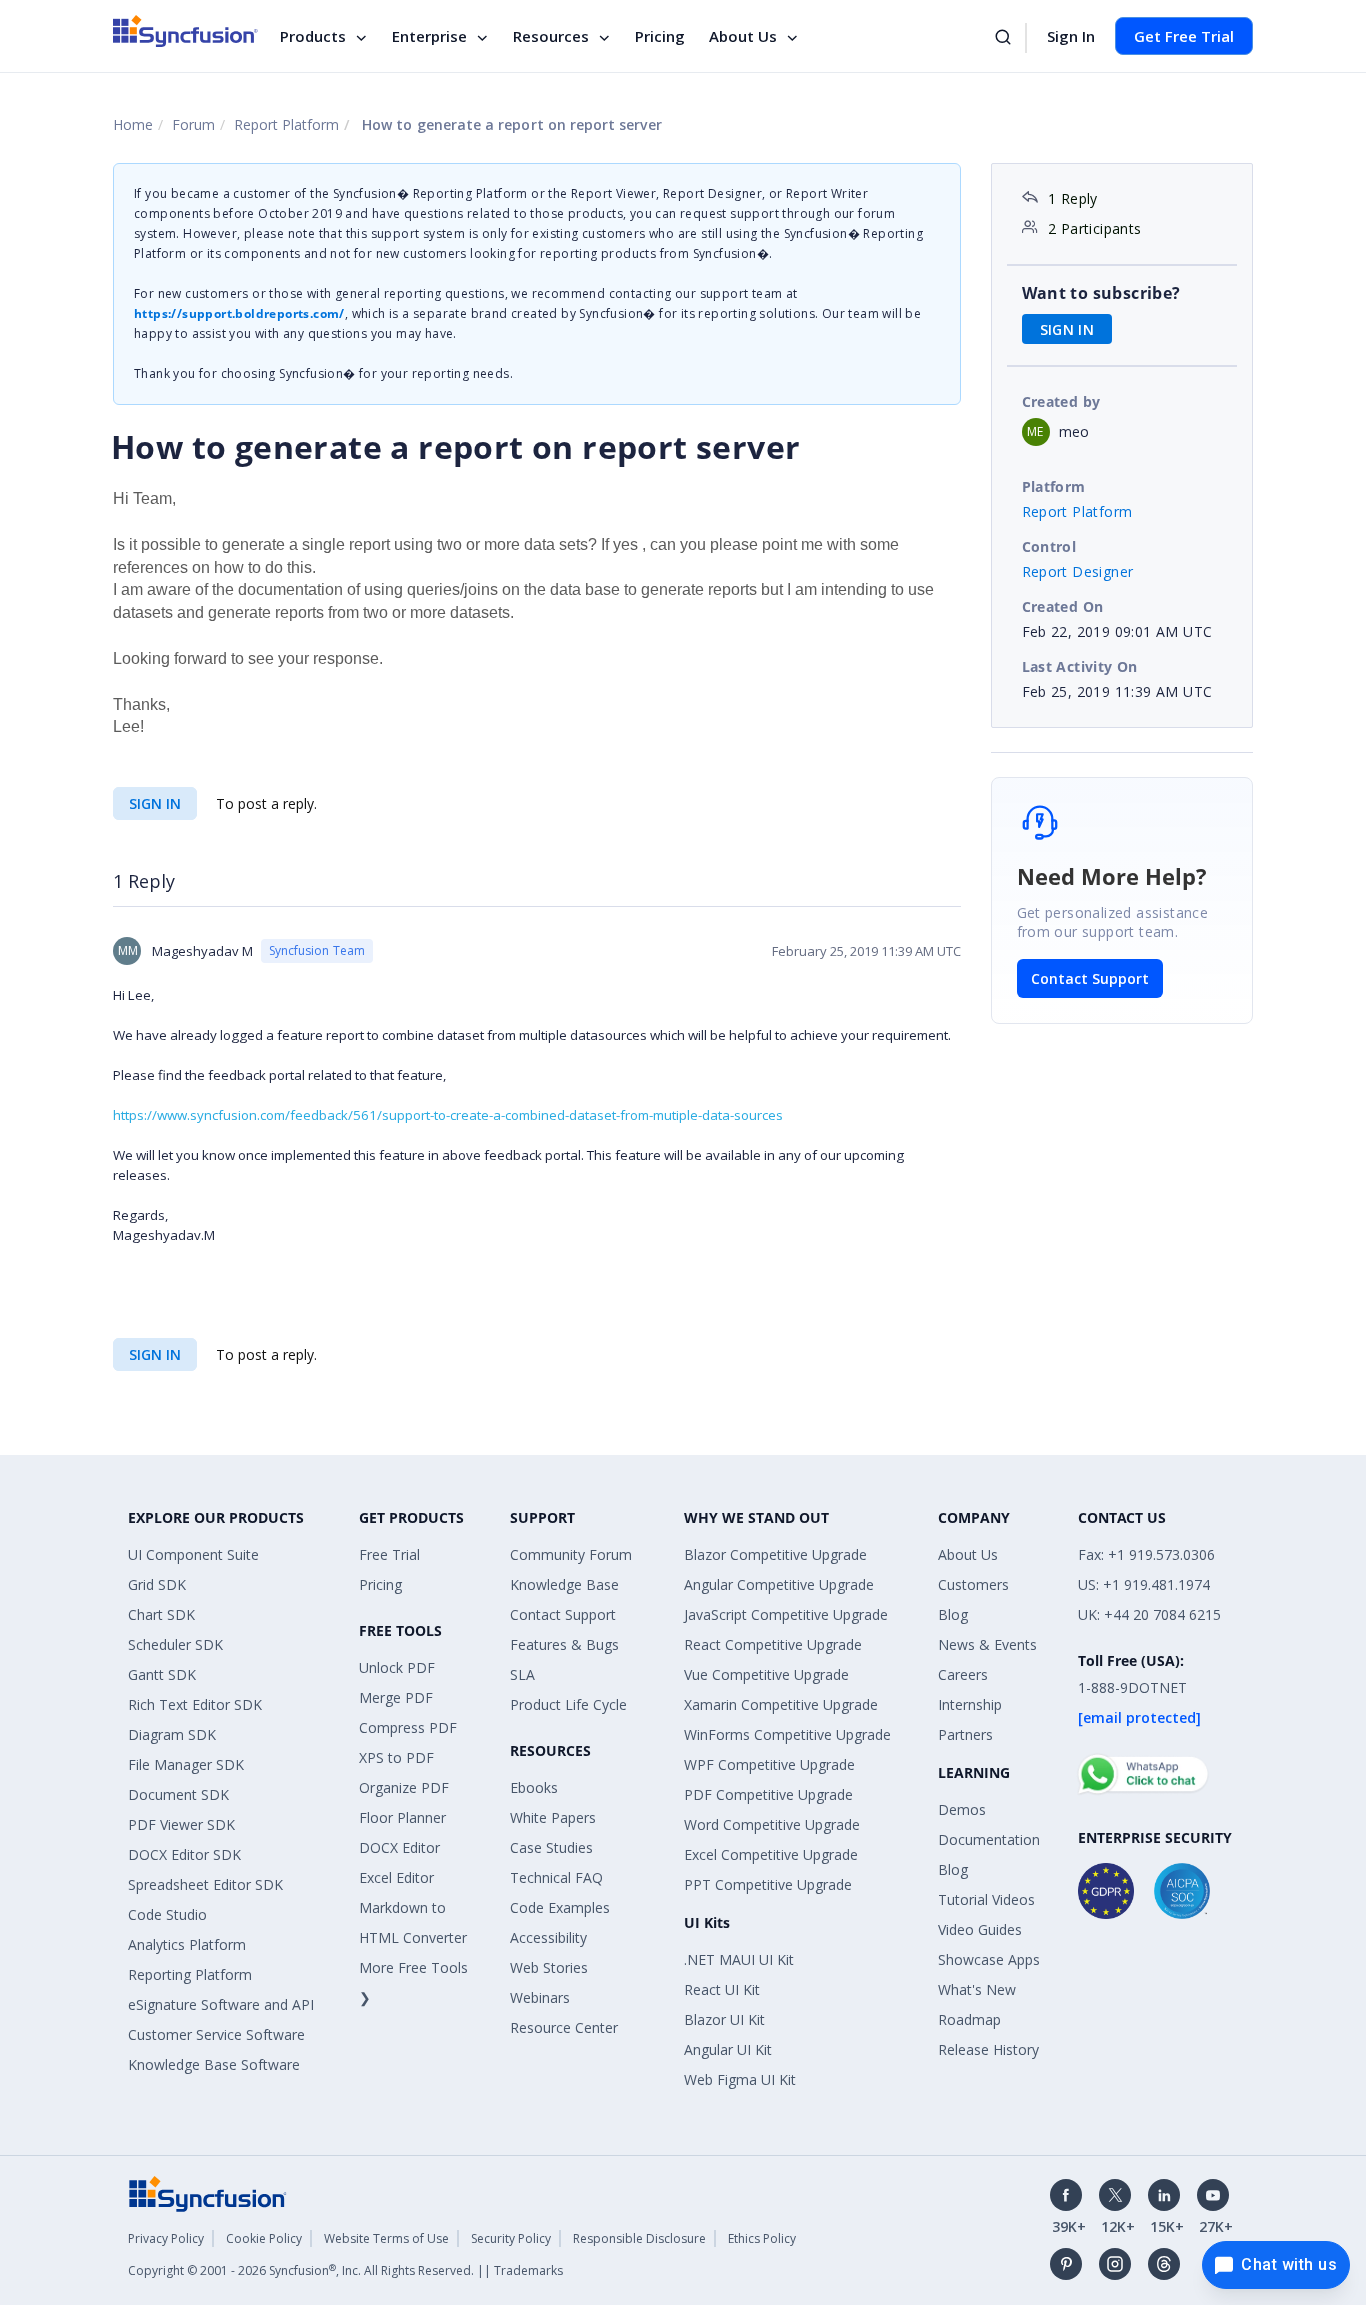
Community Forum (571, 1554)
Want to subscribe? (1101, 293)
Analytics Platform (187, 1944)
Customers (973, 1584)
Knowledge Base (564, 1584)
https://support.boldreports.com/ (239, 313)
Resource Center (564, 2027)
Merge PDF (396, 1697)
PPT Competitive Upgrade (768, 1884)
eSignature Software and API (221, 2004)
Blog (953, 1614)
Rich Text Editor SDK (195, 1704)
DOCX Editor (399, 1847)
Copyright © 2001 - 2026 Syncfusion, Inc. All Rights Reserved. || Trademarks (345, 2270)
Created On (1063, 606)
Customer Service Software (216, 2034)
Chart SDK (161, 1614)
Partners (965, 1734)
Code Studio (167, 1914)
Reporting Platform (190, 1974)
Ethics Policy (762, 2238)
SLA (522, 1674)
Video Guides (980, 1929)
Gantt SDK (162, 1674)
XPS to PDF (396, 1757)
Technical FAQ (556, 1877)
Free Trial (389, 1554)
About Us (743, 36)
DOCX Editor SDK (184, 1854)
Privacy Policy (166, 2238)
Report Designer (1078, 571)
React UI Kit (722, 1989)
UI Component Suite (193, 1554)
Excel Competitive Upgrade (771, 1854)
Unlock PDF (397, 1667)
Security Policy (511, 2238)
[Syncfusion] (208, 2192)
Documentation (989, 1839)
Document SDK (178, 1794)
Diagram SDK (172, 1734)
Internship (970, 1704)
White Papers (553, 1817)
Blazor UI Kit (724, 2019)
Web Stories (549, 1967)
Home (133, 124)
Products (313, 36)
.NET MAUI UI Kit (739, 1959)
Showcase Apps (989, 1959)
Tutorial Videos (986, 1899)
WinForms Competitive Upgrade (787, 1734)
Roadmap (969, 2019)
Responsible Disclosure (639, 2238)
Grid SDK (157, 1584)
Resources (551, 36)
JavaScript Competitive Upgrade (786, 1614)
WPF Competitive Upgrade (769, 1764)
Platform (1054, 486)
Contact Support (1090, 978)
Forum (193, 124)
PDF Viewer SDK (181, 1824)
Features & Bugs (564, 1644)
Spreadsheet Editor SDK (205, 1884)
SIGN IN (155, 803)
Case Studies (551, 1847)
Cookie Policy (264, 2238)
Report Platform (286, 124)
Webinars (540, 1997)
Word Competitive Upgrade (772, 1824)
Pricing (660, 36)
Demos (962, 1809)
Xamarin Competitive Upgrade (781, 1704)
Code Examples (560, 1907)
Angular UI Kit (728, 2049)
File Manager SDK (186, 1764)
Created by (1061, 401)
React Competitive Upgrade (773, 1644)
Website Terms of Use (386, 2238)
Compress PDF (408, 1727)
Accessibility (548, 1937)
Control (1049, 546)
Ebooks (534, 1787)
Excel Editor (396, 1877)
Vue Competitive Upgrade (766, 1674)
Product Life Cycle (568, 1704)
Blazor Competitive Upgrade (775, 1554)
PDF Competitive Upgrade (768, 1794)
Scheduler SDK (175, 1644)
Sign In (1071, 36)
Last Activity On (1080, 666)
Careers (963, 1674)
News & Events (987, 1644)
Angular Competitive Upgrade (779, 1584)
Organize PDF (404, 1787)
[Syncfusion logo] (185, 31)
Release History (988, 2049)
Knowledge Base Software (214, 2064)
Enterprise (429, 36)
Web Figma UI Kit (740, 2079)
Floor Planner (402, 1817)
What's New (977, 1989)
